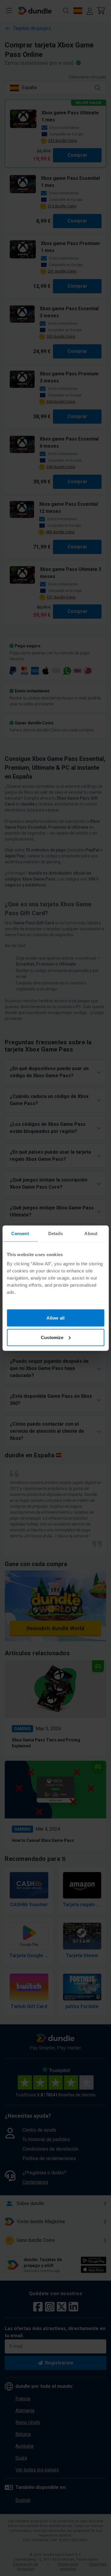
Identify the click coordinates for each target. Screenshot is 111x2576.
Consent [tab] (20, 1233)
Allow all (55, 1318)
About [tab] (91, 1233)
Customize (52, 1337)
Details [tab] (55, 1233)
